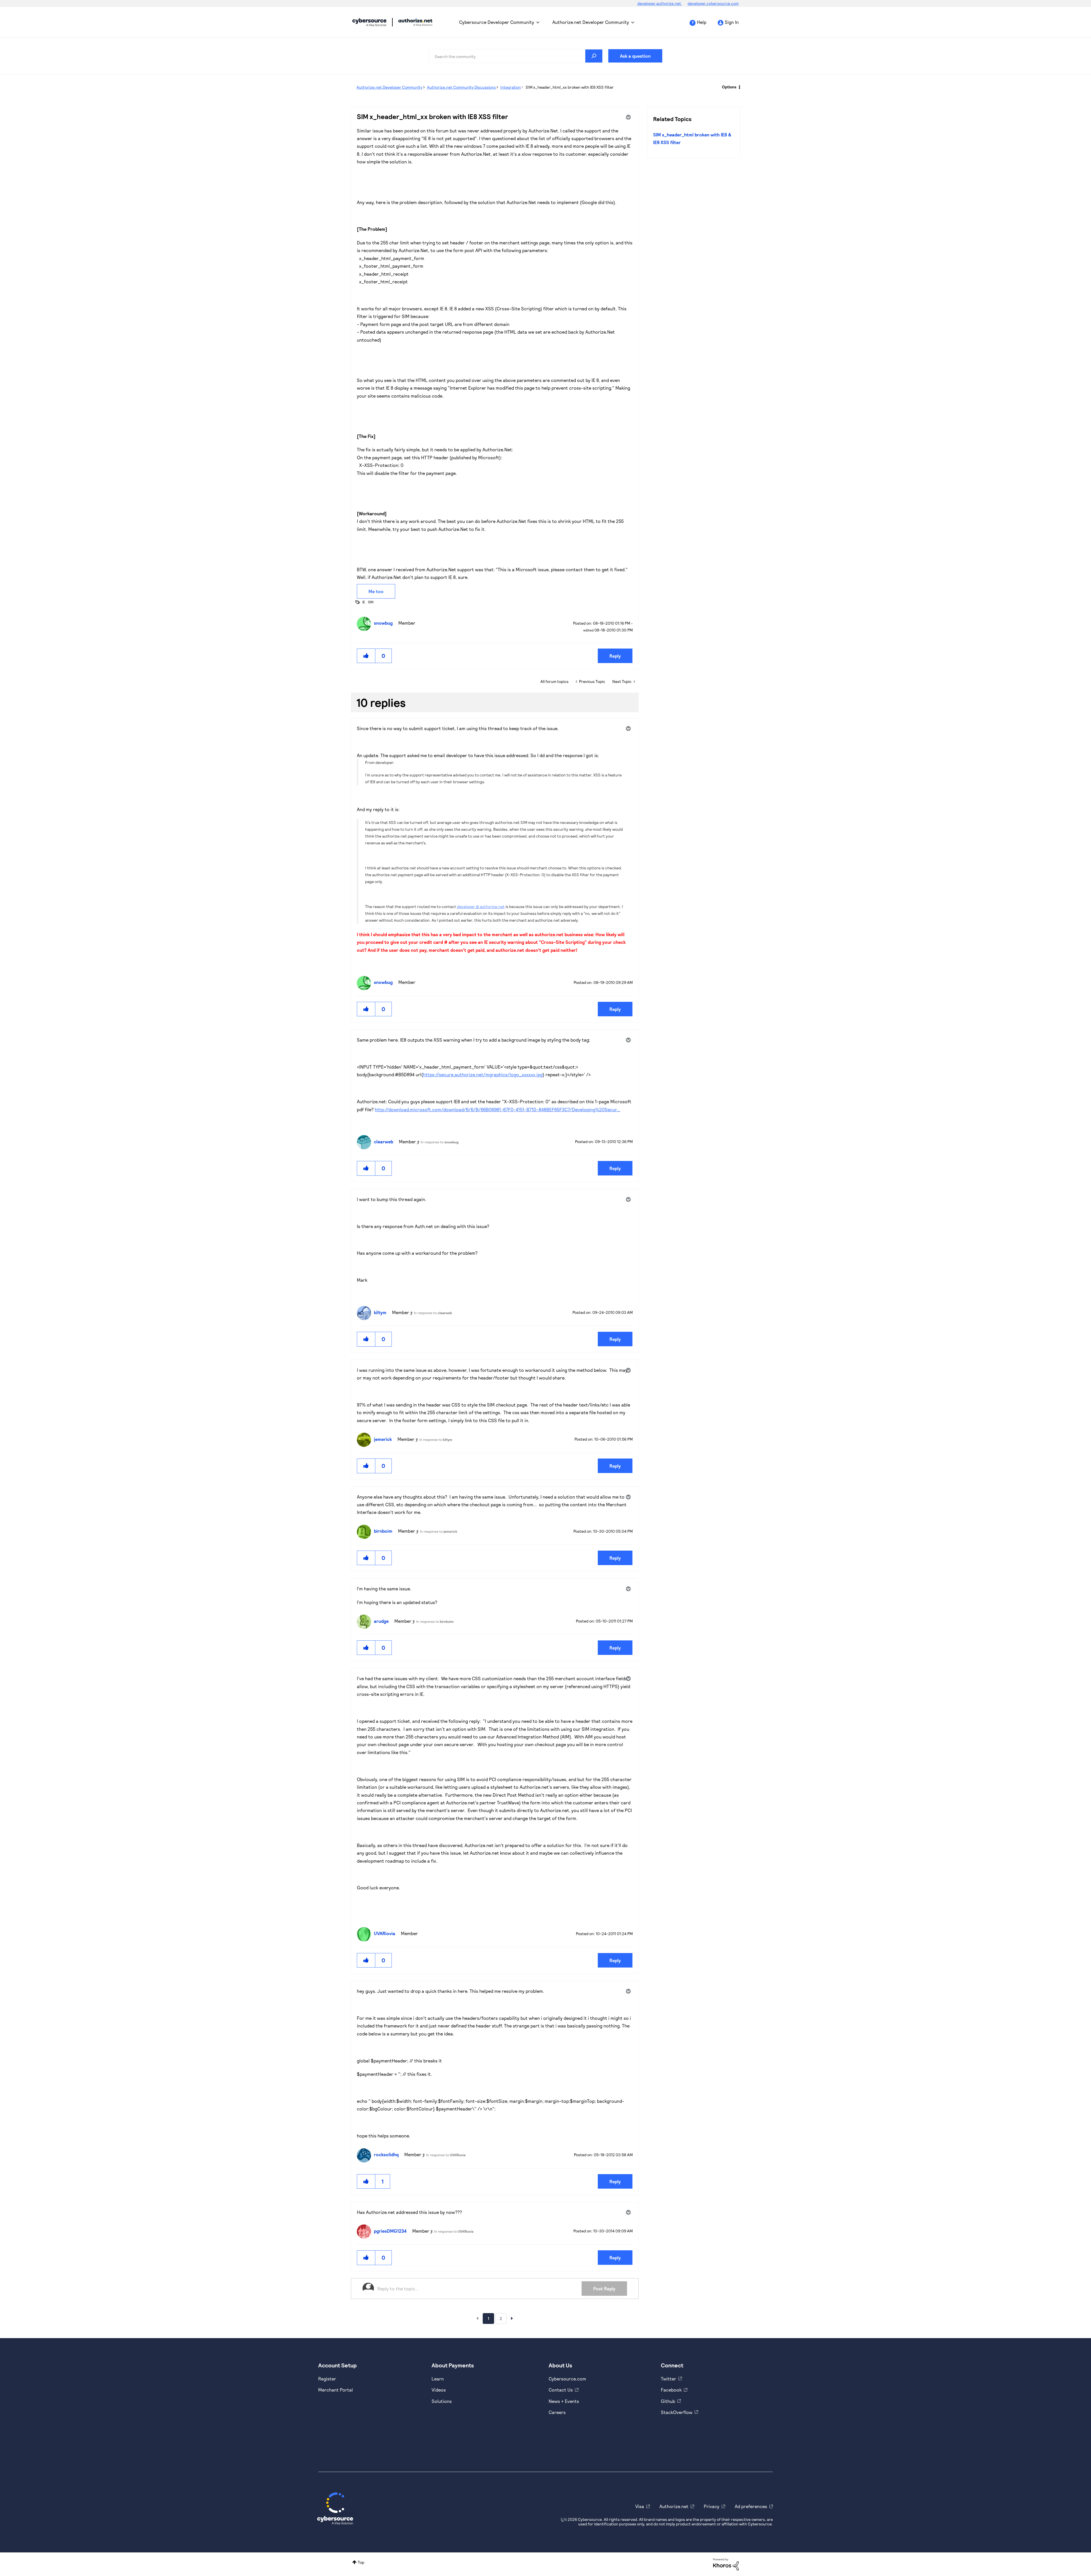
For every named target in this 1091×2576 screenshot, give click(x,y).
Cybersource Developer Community (369, 22)
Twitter (669, 2379)
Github (668, 2401)
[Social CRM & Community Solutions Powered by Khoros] (726, 2564)
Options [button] (729, 87)
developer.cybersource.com (713, 3)
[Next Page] (512, 2318)
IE (364, 602)
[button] (366, 656)
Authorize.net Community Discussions (461, 87)
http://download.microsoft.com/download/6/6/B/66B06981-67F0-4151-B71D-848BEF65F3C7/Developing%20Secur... (497, 1109)
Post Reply (604, 2289)
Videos (439, 2390)
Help (702, 22)
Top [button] (361, 2562)
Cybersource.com (567, 2379)
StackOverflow (677, 2412)
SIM (371, 602)
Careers (557, 2412)
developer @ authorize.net (481, 906)
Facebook (671, 2390)
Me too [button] (376, 591)
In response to (440, 1142)
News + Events (564, 2401)
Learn (438, 2379)
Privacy (712, 2506)
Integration (511, 87)
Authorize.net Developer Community (591, 22)
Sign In (732, 22)
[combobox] (516, 56)
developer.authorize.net (660, 3)
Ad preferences (751, 2506)
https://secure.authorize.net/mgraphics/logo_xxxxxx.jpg (483, 1074)
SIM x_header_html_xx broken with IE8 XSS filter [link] (570, 87)
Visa (640, 2506)
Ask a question (635, 56)
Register (327, 2379)
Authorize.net (674, 2506)
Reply (615, 656)
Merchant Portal (336, 2390)
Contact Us (561, 2390)
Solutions (442, 2401)
